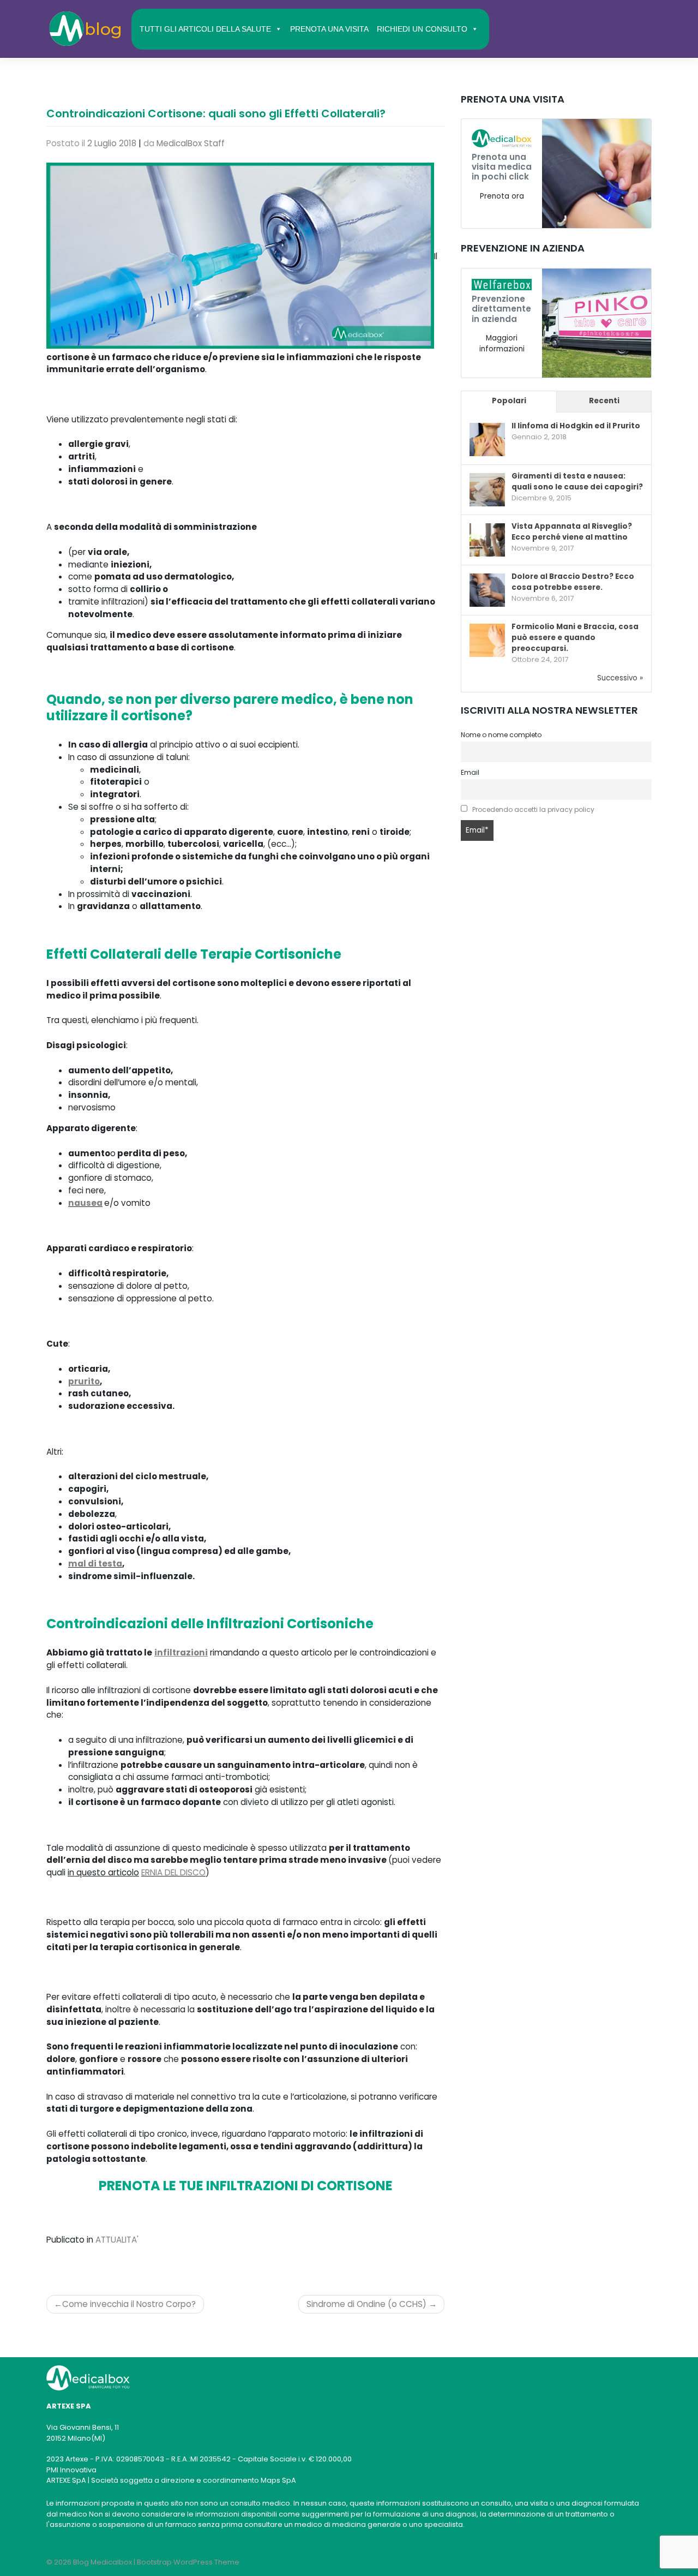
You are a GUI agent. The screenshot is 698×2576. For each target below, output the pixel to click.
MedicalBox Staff (191, 143)
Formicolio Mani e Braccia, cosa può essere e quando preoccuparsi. (575, 638)
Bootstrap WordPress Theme (188, 2562)
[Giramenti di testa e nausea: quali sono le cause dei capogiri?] (487, 490)
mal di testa (95, 1564)
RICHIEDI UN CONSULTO (422, 29)
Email (470, 772)
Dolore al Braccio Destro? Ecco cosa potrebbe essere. (573, 582)
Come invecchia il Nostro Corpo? (129, 2304)
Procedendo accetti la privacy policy (533, 809)
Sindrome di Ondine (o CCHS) (366, 2304)
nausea (85, 1203)
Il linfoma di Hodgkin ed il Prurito (576, 426)
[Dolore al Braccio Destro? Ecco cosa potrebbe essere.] (487, 591)
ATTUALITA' (117, 2240)
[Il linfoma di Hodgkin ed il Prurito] (487, 440)
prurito (84, 1381)
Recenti (604, 401)
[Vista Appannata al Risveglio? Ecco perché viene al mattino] (487, 540)
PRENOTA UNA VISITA (329, 29)
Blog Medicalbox (103, 2562)
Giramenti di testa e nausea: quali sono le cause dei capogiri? (577, 482)
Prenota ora (502, 196)
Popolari (509, 401)
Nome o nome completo (501, 735)
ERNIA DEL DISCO (173, 1872)
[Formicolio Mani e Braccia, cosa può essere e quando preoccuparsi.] (487, 641)
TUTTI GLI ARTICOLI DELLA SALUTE (205, 29)
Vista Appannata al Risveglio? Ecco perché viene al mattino (572, 532)
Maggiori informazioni (502, 343)
